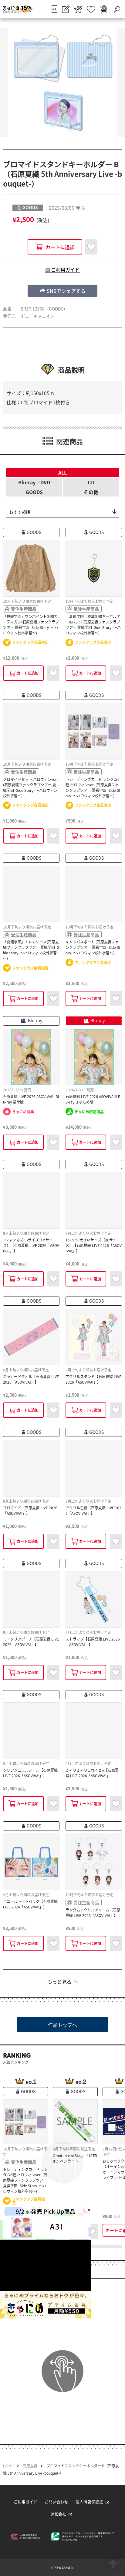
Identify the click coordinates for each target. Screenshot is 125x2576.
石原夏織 (30, 2466)
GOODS (34, 492)
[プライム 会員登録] (78, 9)
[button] (62, 291)
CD (91, 482)
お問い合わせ (56, 2502)
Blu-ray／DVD (34, 482)
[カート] (103, 9)
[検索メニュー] (117, 9)
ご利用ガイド (25, 2502)
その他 (91, 492)
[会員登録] (66, 9)
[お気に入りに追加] (91, 247)
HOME (8, 2466)
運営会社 (58, 2514)
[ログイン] (54, 9)
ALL (62, 472)
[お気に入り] (91, 9)
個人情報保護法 (89, 2502)
